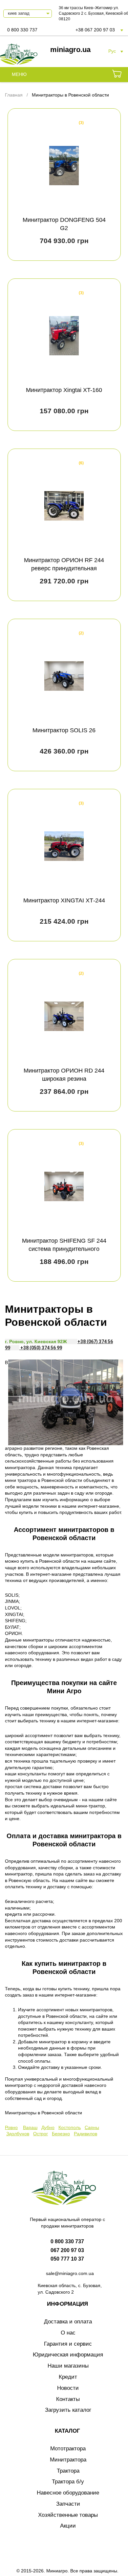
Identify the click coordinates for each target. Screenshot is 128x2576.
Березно (61, 2134)
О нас (68, 2333)
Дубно (48, 2127)
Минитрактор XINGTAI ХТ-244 (64, 900)
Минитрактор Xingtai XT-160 (64, 390)
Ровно (11, 2127)
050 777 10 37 (67, 2259)
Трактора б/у (68, 2482)
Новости (68, 2388)
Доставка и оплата (68, 2322)
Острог (41, 2134)
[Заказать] (117, 75)
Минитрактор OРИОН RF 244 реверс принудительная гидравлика (64, 568)
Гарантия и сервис (68, 2344)
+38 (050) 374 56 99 (41, 1348)
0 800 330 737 (22, 30)
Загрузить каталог (68, 2410)
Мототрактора (68, 2449)
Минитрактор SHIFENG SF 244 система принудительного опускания (64, 1249)
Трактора (68, 2471)
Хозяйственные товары (68, 2515)
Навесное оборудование (68, 2493)
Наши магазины (68, 2366)
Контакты (68, 2399)
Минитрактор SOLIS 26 (64, 730)
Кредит (68, 2377)
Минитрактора (68, 2460)
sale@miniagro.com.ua (70, 2273)
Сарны (92, 2127)
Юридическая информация (68, 2355)
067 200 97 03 (67, 2250)
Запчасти (68, 2504)
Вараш (30, 2127)
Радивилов (85, 2134)
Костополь (70, 2127)
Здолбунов (18, 2134)
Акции (68, 2526)
